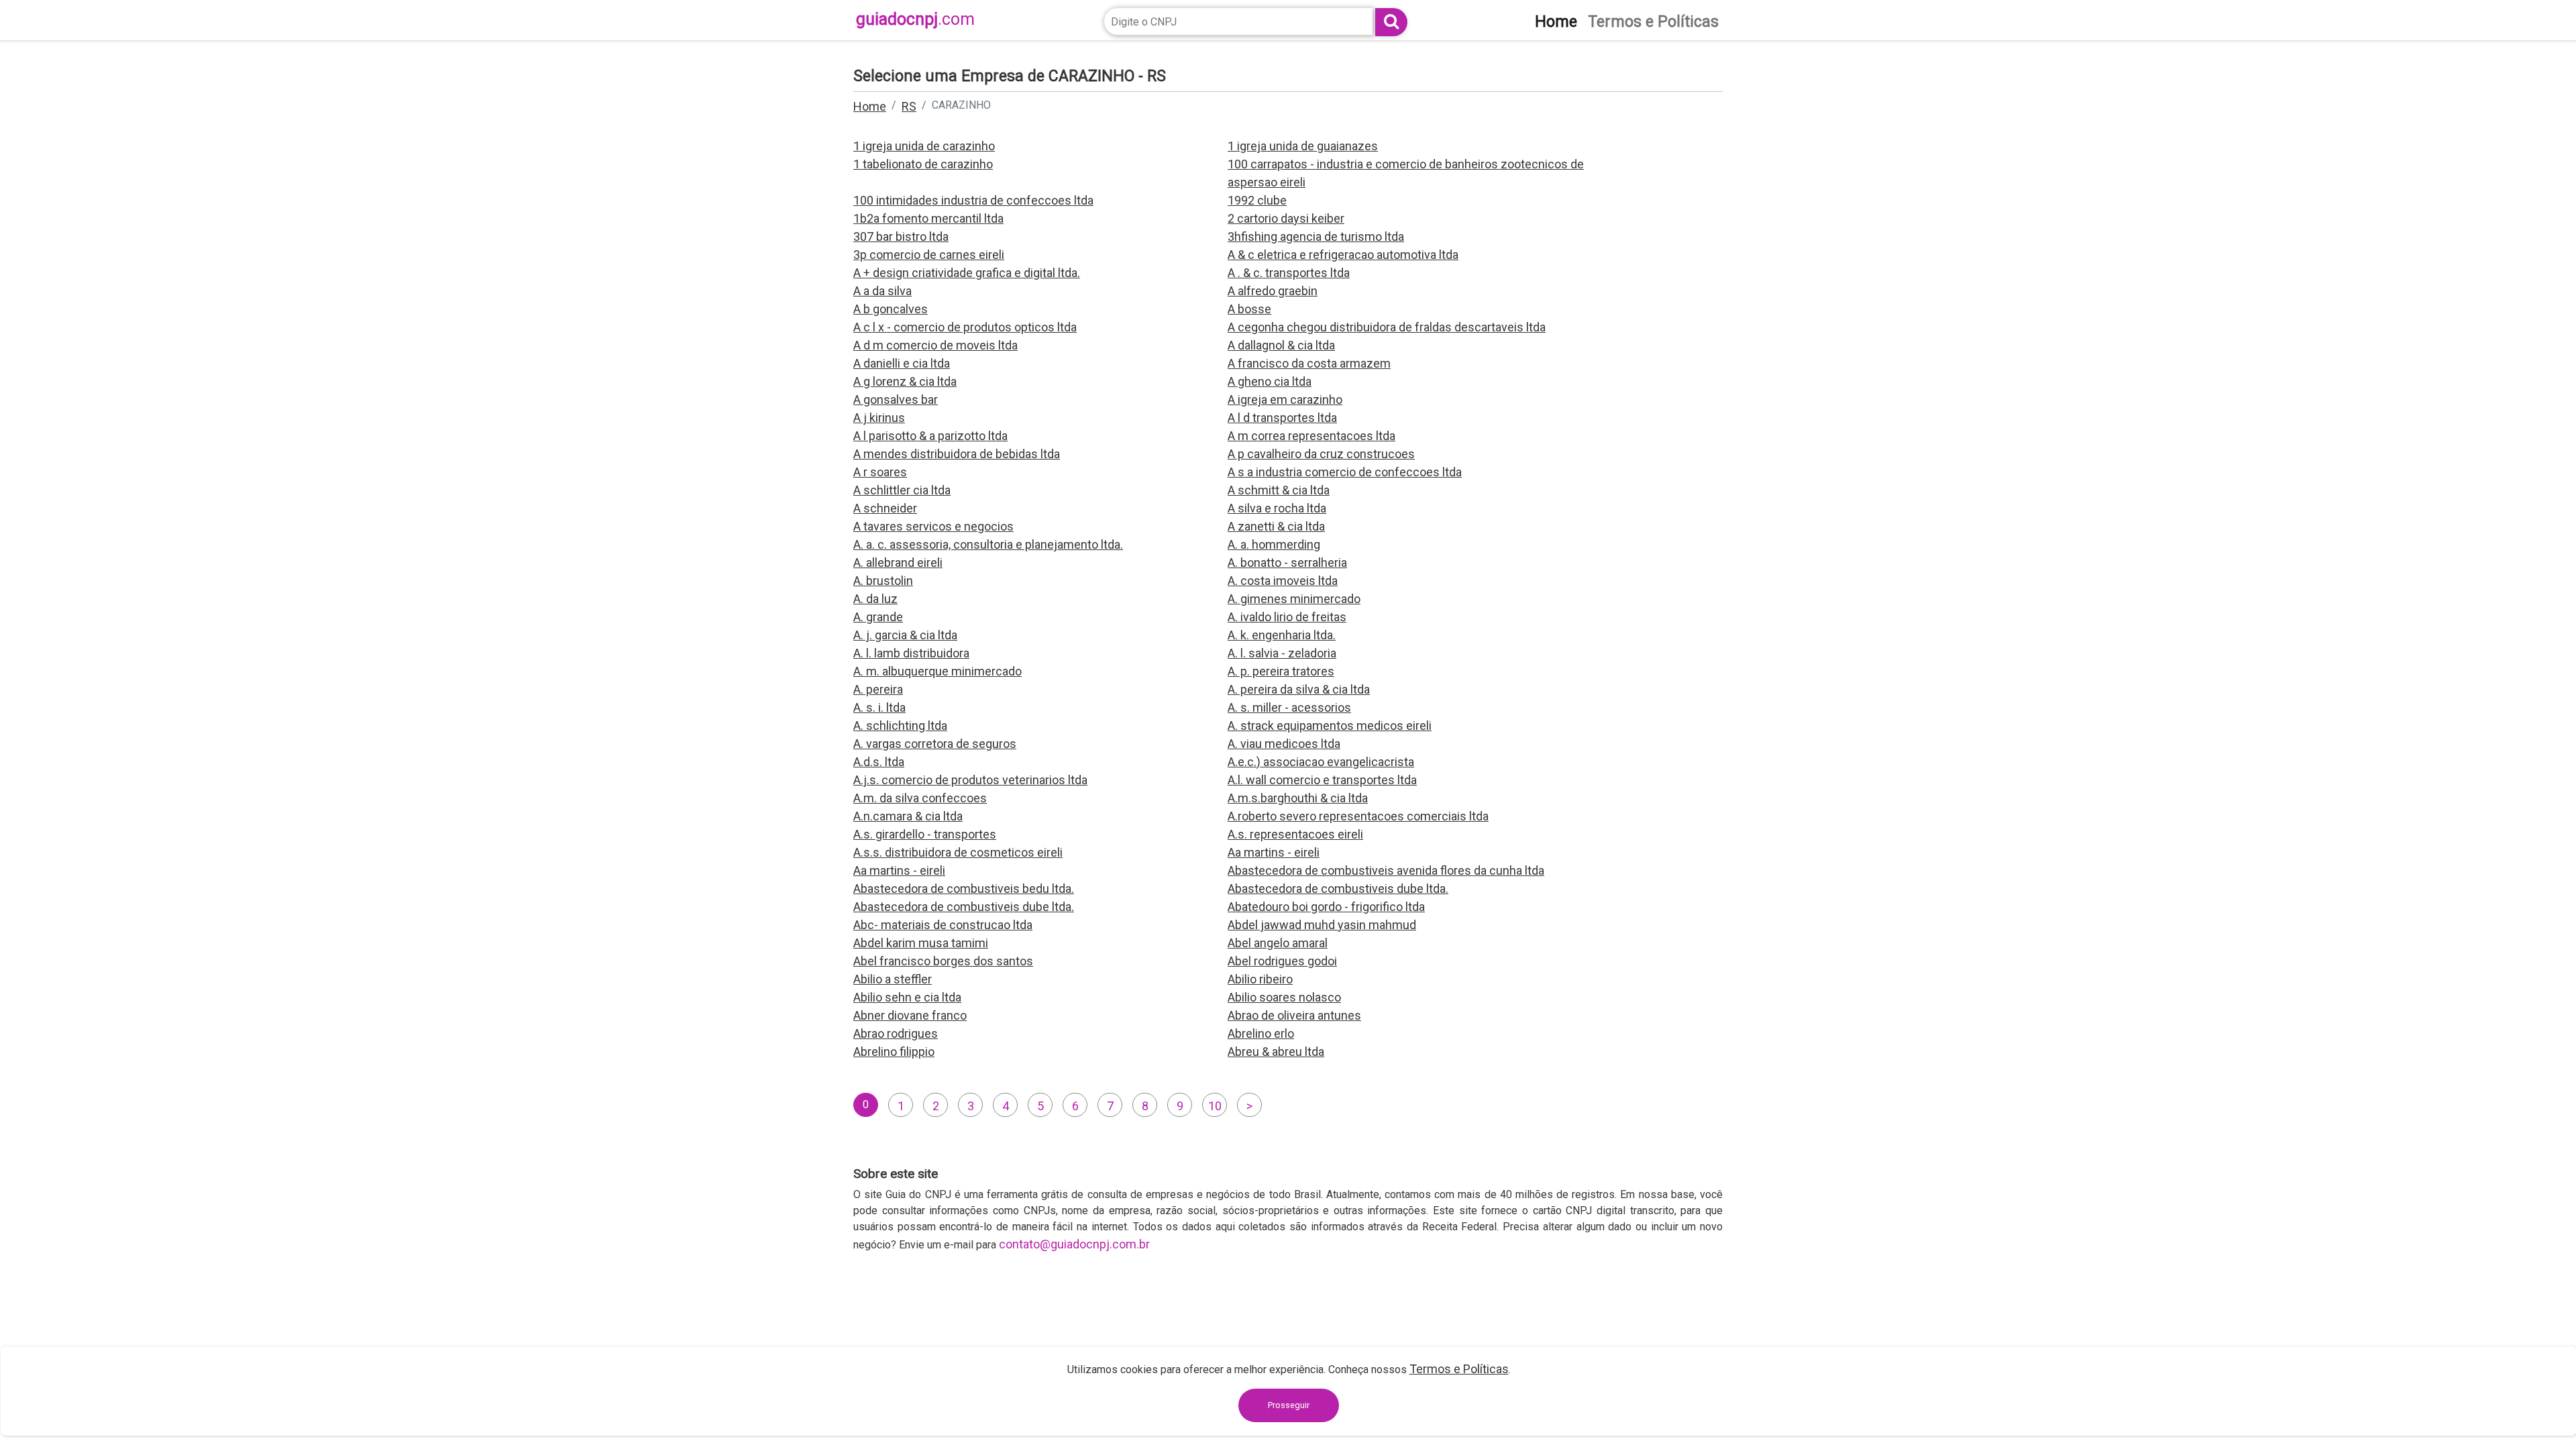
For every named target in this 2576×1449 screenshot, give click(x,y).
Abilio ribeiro (1260, 979)
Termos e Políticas (1459, 1369)
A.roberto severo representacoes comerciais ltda (1358, 816)
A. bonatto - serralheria (1287, 562)
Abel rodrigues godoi (1282, 961)
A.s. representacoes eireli (1295, 834)
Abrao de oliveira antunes (1294, 1015)
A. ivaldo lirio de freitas (1287, 617)
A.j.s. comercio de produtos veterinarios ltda (970, 780)
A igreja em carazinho (1285, 399)
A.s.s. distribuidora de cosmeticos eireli (958, 852)
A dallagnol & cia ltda (1281, 345)
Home (870, 106)
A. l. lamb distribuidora (911, 653)
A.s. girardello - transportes (925, 834)
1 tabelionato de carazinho (923, 164)
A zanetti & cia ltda (1276, 526)
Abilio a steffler (893, 979)
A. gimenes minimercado (1294, 599)
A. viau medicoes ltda (1284, 744)
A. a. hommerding (1274, 544)
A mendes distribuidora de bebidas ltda (957, 454)
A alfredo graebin (1273, 291)
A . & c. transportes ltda (1289, 273)
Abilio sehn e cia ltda (907, 997)
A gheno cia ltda (1270, 381)
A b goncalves (891, 309)
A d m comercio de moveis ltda (935, 345)
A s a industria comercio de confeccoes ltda (1345, 472)
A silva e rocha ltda (1277, 508)
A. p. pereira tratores (1281, 671)
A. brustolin (883, 581)
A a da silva (882, 291)
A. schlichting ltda (900, 726)
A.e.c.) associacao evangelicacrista (1321, 762)
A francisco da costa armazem (1309, 363)
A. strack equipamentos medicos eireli (1330, 726)
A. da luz (875, 599)
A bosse (1249, 309)
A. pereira (878, 689)
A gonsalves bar (896, 399)
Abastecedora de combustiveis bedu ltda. (964, 889)
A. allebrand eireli (898, 562)
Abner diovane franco (910, 1015)
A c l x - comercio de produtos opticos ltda (965, 327)
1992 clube (1257, 200)
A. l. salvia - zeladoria (1282, 653)
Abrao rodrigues (896, 1033)
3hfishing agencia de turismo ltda (1316, 236)
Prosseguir (1289, 1405)
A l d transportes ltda (1282, 418)
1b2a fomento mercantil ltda (928, 218)
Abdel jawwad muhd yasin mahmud (1322, 925)
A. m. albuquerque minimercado (937, 671)
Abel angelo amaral (1278, 943)
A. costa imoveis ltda (1283, 581)
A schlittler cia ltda (902, 490)
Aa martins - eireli (1274, 852)
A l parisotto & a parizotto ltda (930, 436)
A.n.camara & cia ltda (908, 816)
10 (1215, 1106)
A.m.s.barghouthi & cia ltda (1298, 798)
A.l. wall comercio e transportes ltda (1322, 780)
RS (909, 106)
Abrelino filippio (894, 1052)
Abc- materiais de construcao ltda (943, 925)
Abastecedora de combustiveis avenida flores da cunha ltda (1386, 870)
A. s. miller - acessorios (1289, 707)
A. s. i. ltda (879, 707)
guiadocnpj (915, 19)
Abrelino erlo (1261, 1033)
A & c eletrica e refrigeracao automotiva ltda (1343, 255)
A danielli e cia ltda (902, 363)
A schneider (885, 508)
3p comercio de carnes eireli (929, 255)
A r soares (880, 472)
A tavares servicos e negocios (933, 526)
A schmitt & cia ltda (1279, 490)
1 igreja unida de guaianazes (1303, 146)
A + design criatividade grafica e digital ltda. (967, 273)
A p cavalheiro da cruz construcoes (1321, 454)
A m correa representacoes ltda (1311, 436)
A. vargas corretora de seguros (935, 744)
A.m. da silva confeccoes (920, 798)
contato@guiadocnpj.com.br (1074, 1244)
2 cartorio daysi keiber (1286, 218)
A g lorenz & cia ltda (905, 381)
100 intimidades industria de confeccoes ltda (973, 200)
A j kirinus (879, 418)
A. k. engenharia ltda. (1282, 635)
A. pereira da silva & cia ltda (1299, 689)
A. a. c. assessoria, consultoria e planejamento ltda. (988, 544)
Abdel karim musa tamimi (921, 943)
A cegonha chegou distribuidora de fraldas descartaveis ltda (1387, 327)
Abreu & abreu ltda (1276, 1052)
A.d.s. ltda (879, 762)
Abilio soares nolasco (1284, 997)
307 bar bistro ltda (901, 236)
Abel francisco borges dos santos (943, 961)
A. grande (878, 617)
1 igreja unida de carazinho (924, 146)
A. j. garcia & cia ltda (905, 635)
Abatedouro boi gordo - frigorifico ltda (1326, 907)
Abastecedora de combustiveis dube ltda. (1338, 889)
